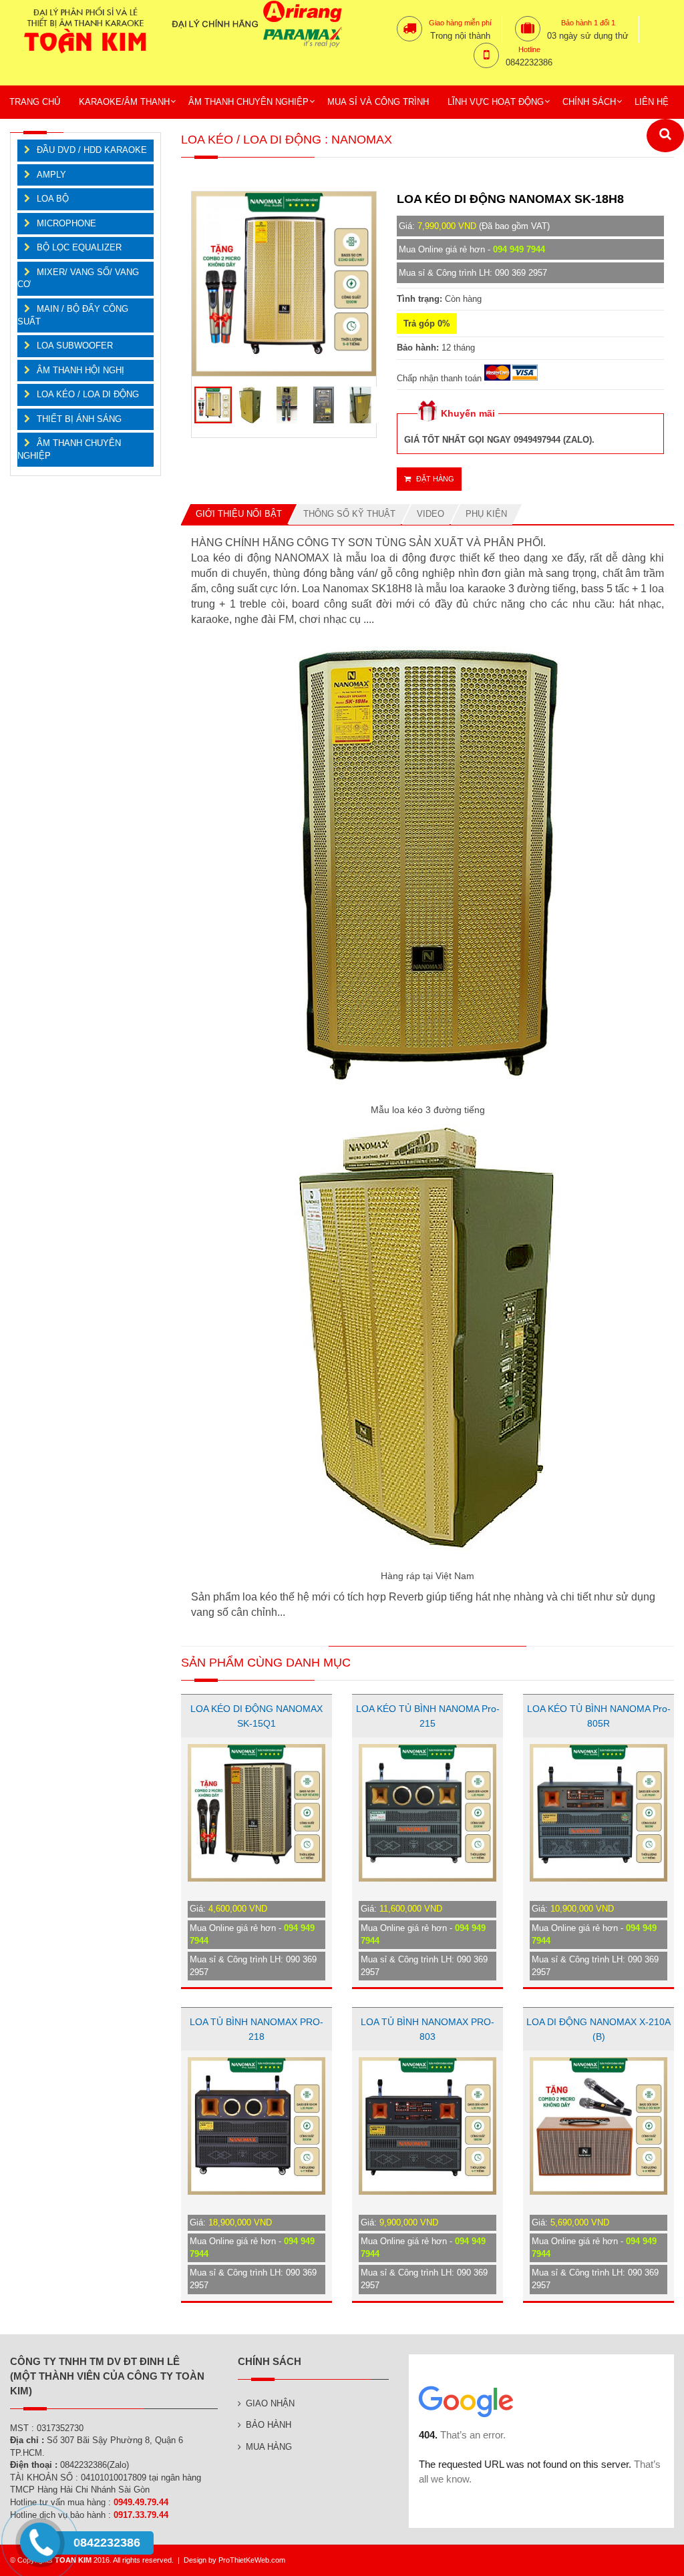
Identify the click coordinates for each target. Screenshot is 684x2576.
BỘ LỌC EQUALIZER (79, 247)
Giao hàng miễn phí (460, 23)
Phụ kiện (486, 514)
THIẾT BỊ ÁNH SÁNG (79, 419)
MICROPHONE (66, 223)
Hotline (529, 49)
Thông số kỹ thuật (349, 514)
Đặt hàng (434, 479)
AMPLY (51, 175)
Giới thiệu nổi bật (239, 514)
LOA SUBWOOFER (75, 346)
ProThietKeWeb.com (252, 2560)
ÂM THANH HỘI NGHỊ (80, 370)
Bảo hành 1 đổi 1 (588, 23)
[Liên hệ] (42, 2554)
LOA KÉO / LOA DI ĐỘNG (88, 394)
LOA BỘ (53, 199)
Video (431, 514)
